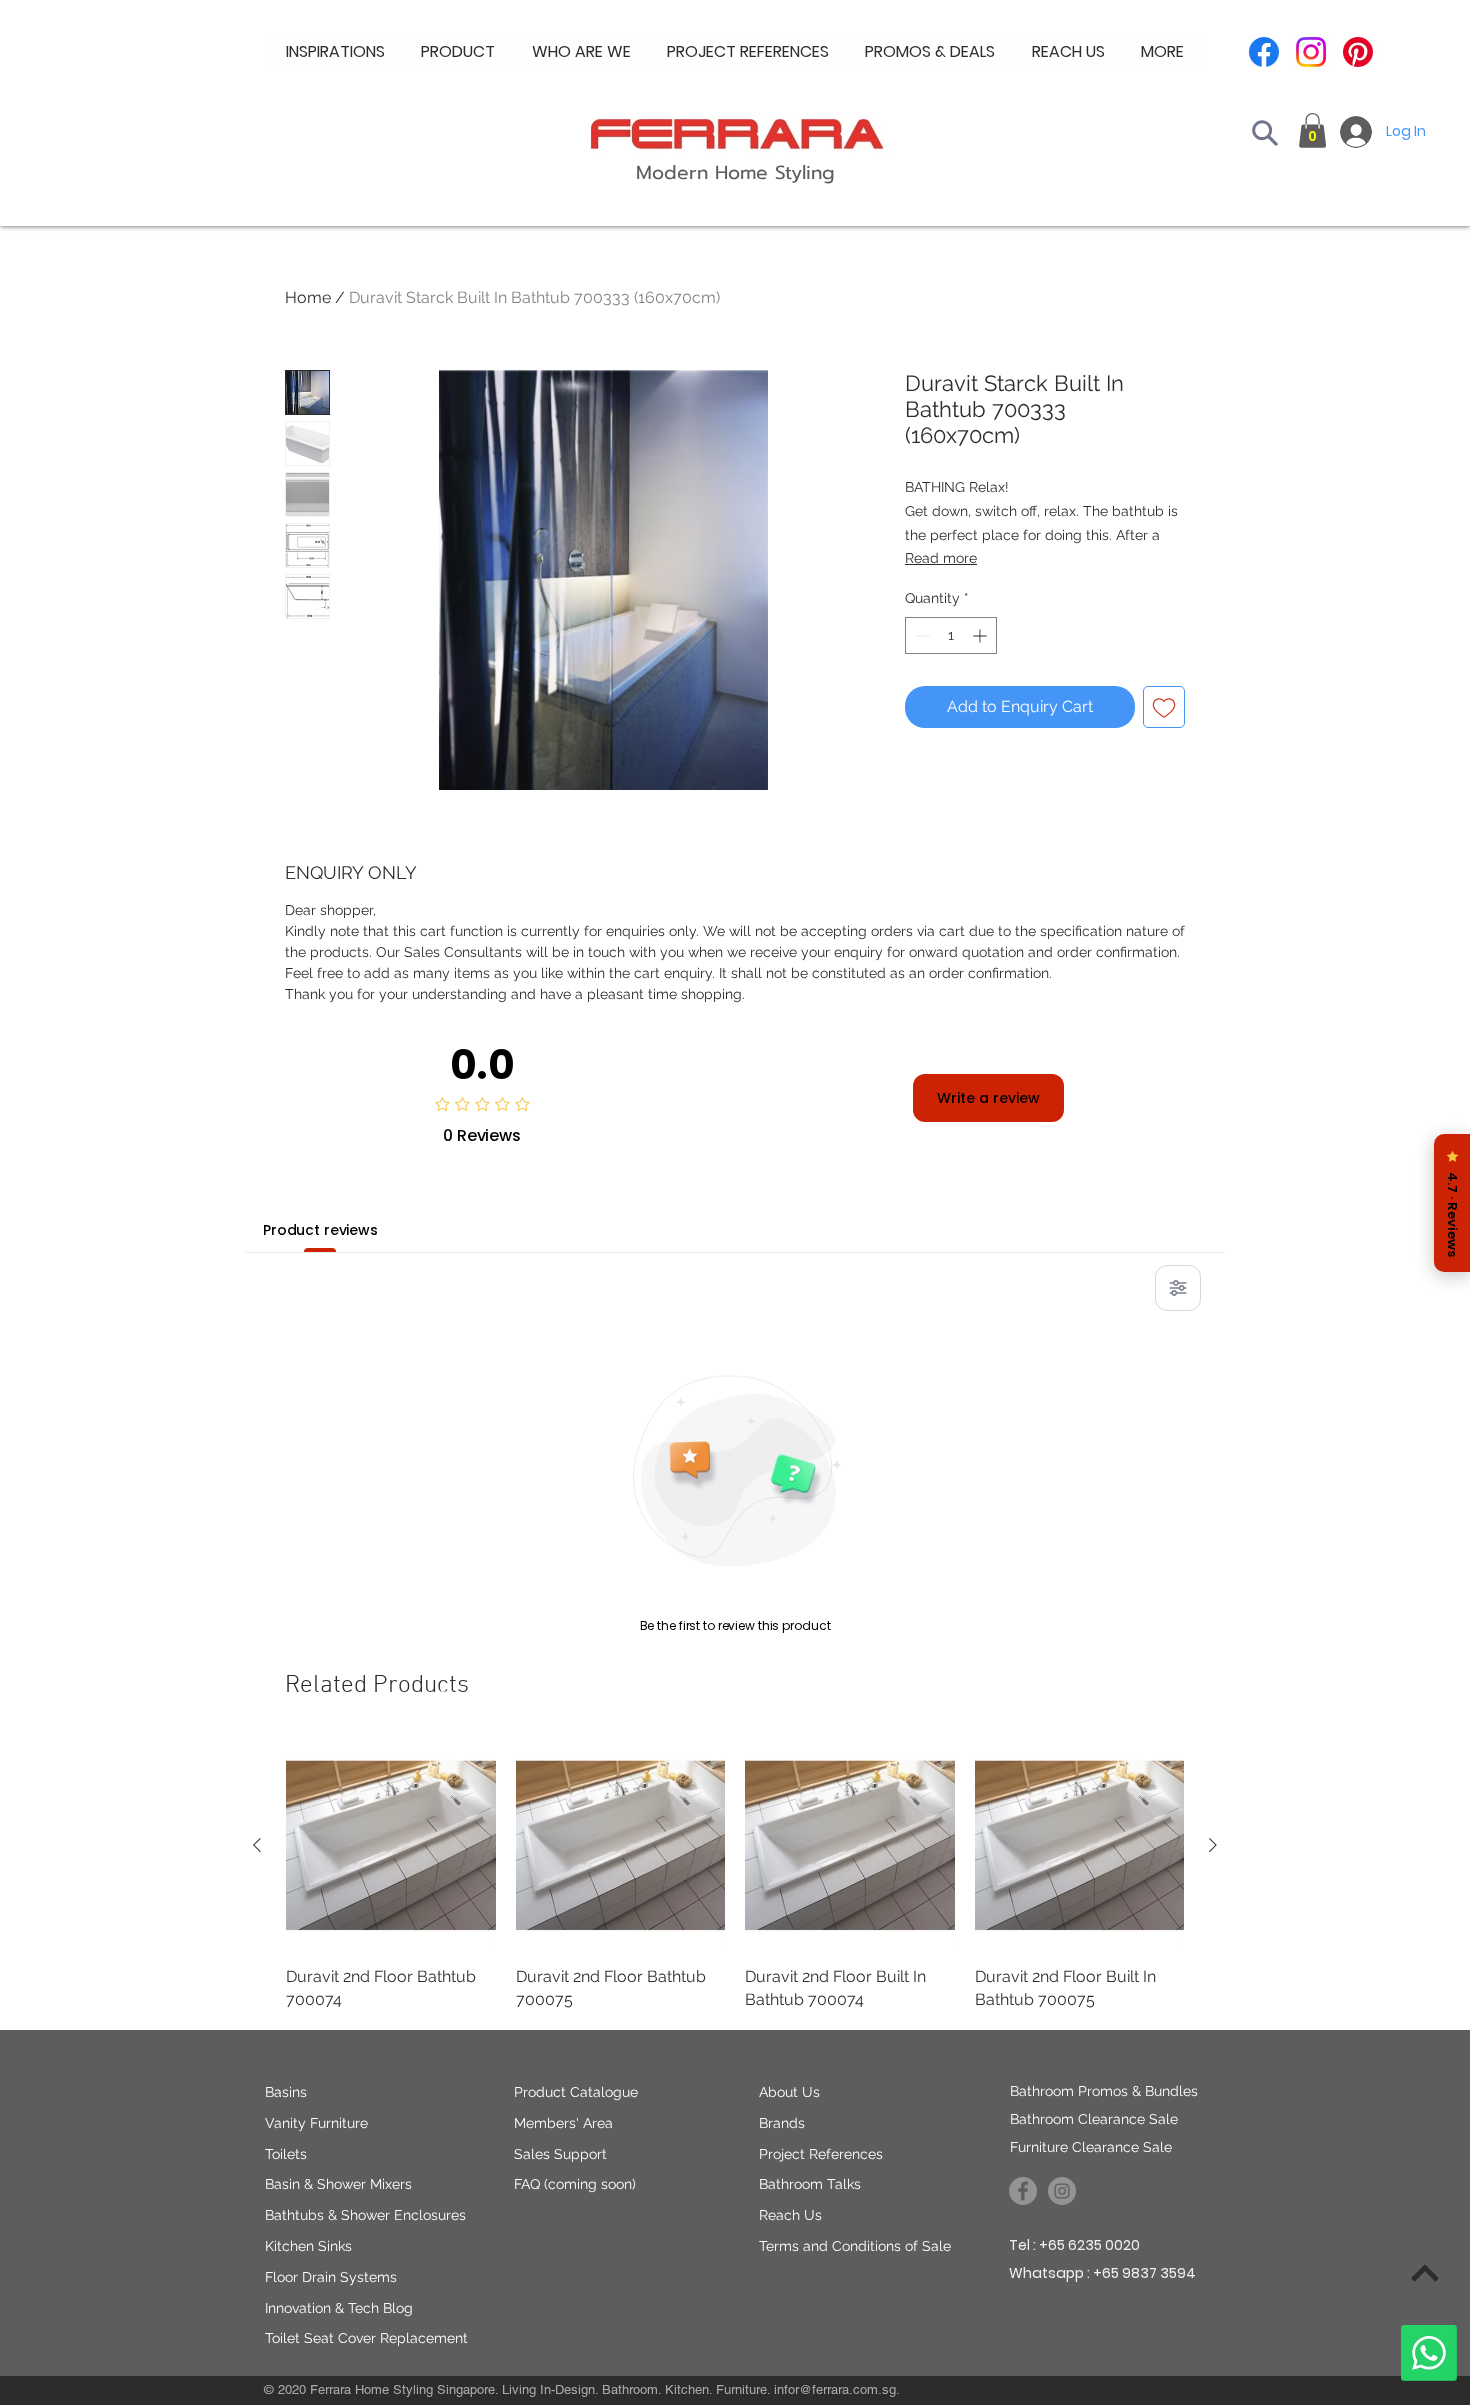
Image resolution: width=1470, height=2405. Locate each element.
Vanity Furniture (316, 2123)
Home (308, 297)
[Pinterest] (1358, 52)
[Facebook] (1264, 52)
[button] (581, 52)
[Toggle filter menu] (1178, 1288)
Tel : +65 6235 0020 (1074, 2245)
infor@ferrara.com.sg (835, 2389)
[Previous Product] (257, 1845)
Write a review (988, 1098)
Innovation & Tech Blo (334, 2308)
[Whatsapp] (1429, 2353)
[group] (735, 1876)
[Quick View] (391, 1846)
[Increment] (981, 635)
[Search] (1265, 133)
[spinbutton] (951, 635)
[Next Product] (1213, 1845)
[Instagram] (1311, 52)
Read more (941, 558)
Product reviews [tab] (320, 1230)
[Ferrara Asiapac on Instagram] (1062, 2191)
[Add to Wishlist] (1164, 707)
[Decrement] (920, 635)
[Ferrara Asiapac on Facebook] (1023, 2191)
